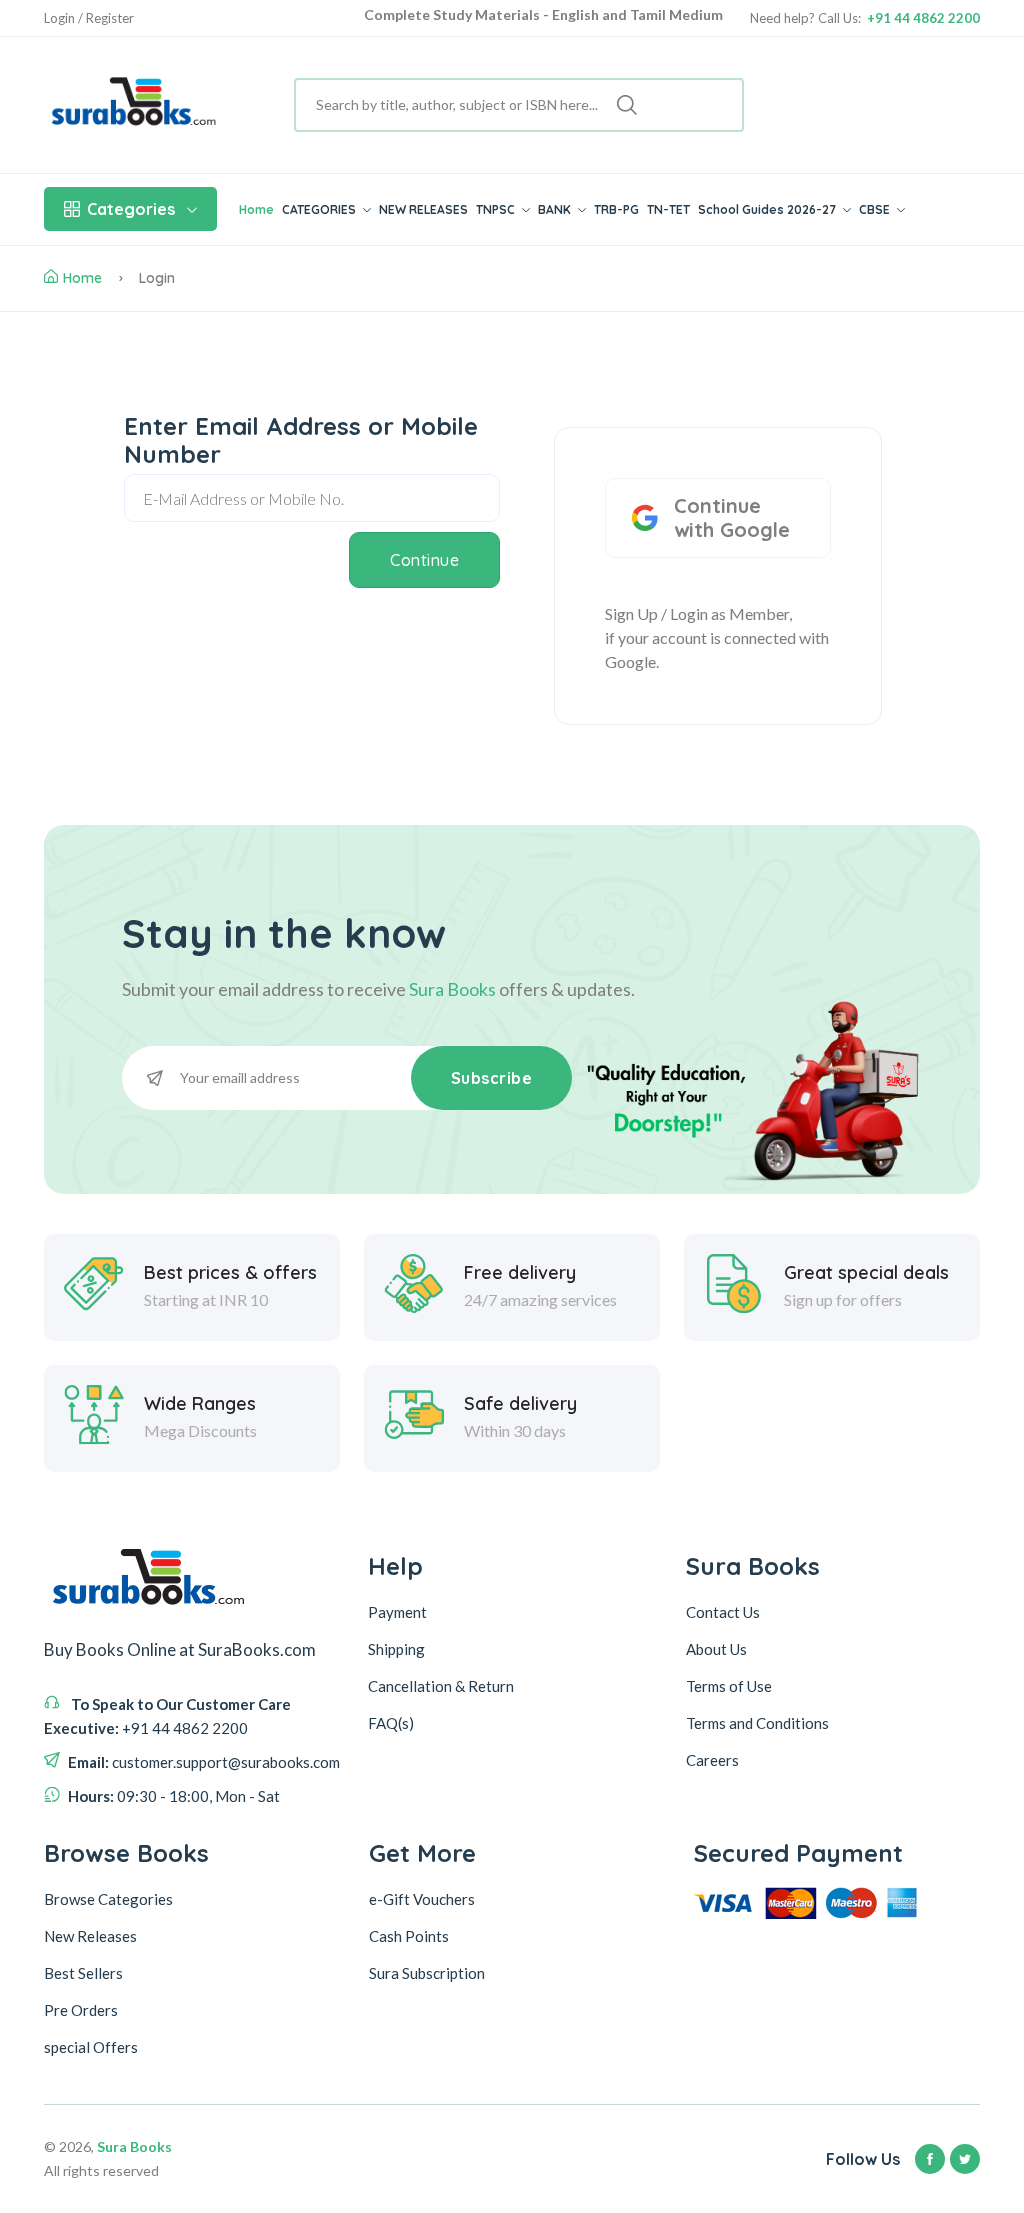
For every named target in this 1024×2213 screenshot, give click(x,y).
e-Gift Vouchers (422, 1899)
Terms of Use (729, 1686)
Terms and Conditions (757, 1723)
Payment (397, 1612)
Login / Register (89, 18)
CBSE (876, 209)
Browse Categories (108, 1899)
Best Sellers (83, 1973)
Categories (131, 209)
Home (256, 209)
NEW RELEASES (423, 209)
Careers (712, 1760)
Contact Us (723, 1612)
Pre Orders (81, 2010)
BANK (556, 209)
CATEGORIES (320, 209)
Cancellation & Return (441, 1686)
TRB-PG (616, 209)
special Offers (91, 2047)
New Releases (90, 1936)
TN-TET (668, 209)
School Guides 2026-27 (768, 209)
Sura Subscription (427, 1973)
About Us (716, 1649)
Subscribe (492, 1078)
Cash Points (409, 1936)
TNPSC (497, 209)
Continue (424, 560)
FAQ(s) (391, 1723)
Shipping (396, 1649)
